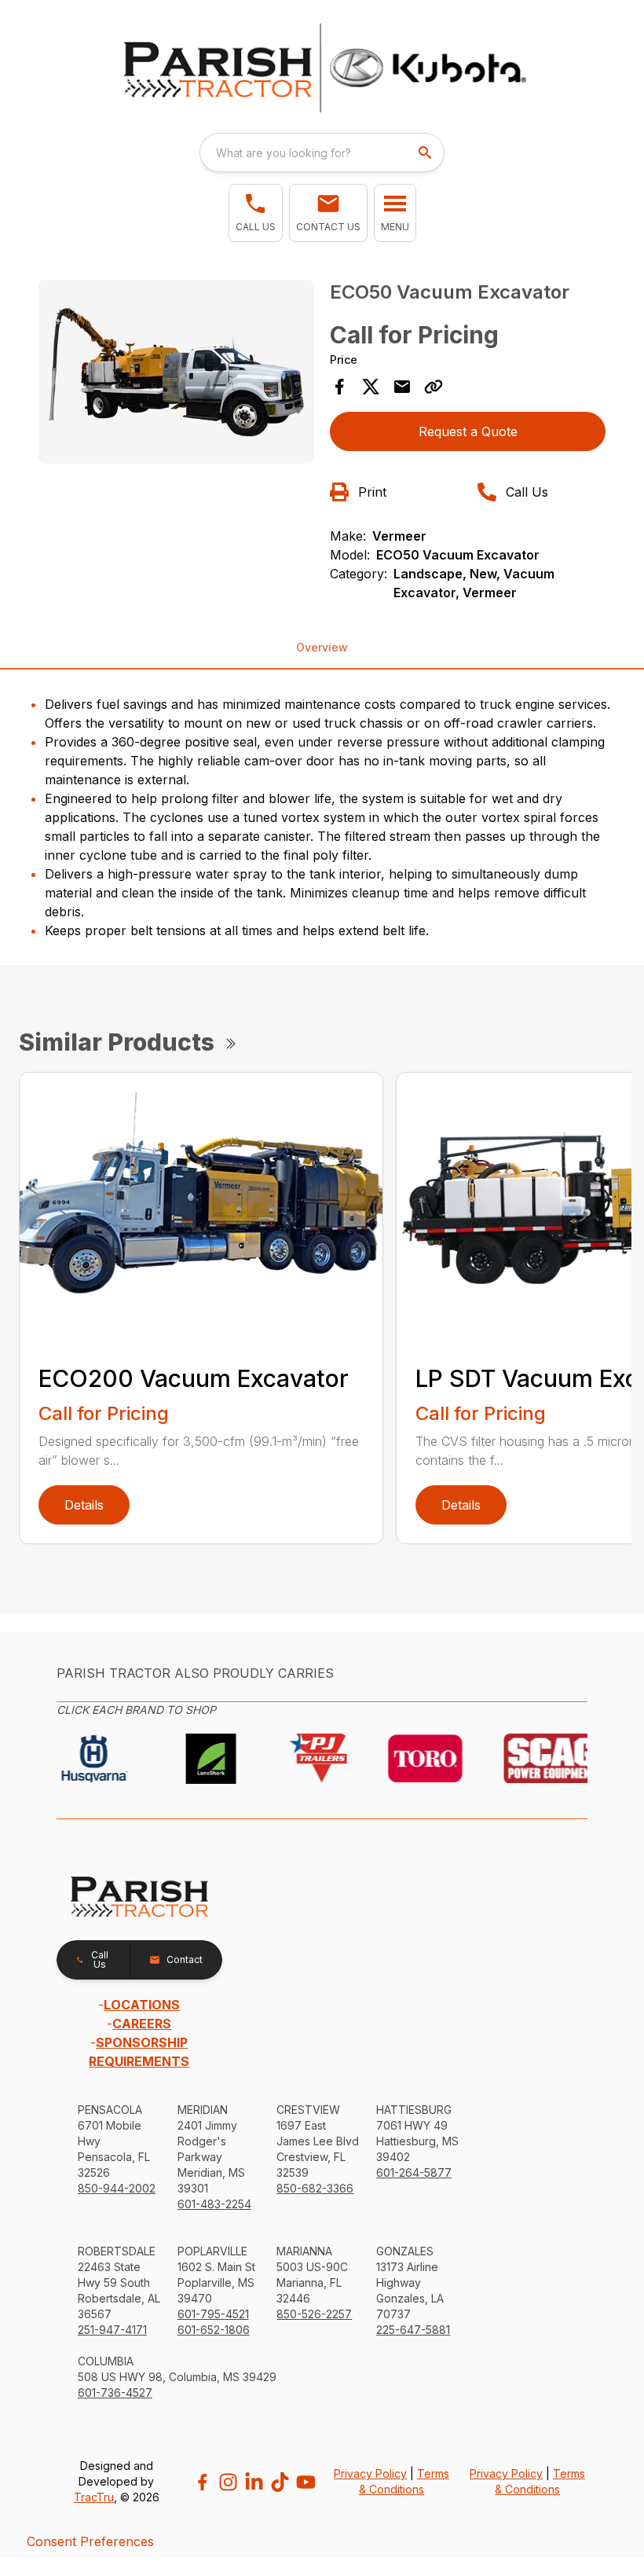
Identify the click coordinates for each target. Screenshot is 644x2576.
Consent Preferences (90, 2541)
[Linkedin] (254, 2482)
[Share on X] (371, 387)
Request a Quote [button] (468, 431)
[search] (426, 152)
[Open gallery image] (176, 372)
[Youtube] (306, 2482)
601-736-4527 (115, 2393)
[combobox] (322, 152)
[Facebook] (202, 2482)
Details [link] (84, 1505)
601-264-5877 (414, 2172)
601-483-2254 (214, 2204)
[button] (256, 213)
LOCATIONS (142, 2005)
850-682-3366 (315, 2188)
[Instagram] (228, 2482)
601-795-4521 (213, 2314)
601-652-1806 (214, 2330)
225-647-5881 (413, 2330)
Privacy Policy (370, 2473)
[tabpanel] (176, 374)
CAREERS (142, 2024)
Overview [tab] (322, 647)
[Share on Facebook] (339, 387)
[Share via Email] (402, 387)
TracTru (94, 2497)
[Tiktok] (280, 2482)
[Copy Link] (434, 387)
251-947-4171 (112, 2330)
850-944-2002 (117, 2188)
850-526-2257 (314, 2314)
